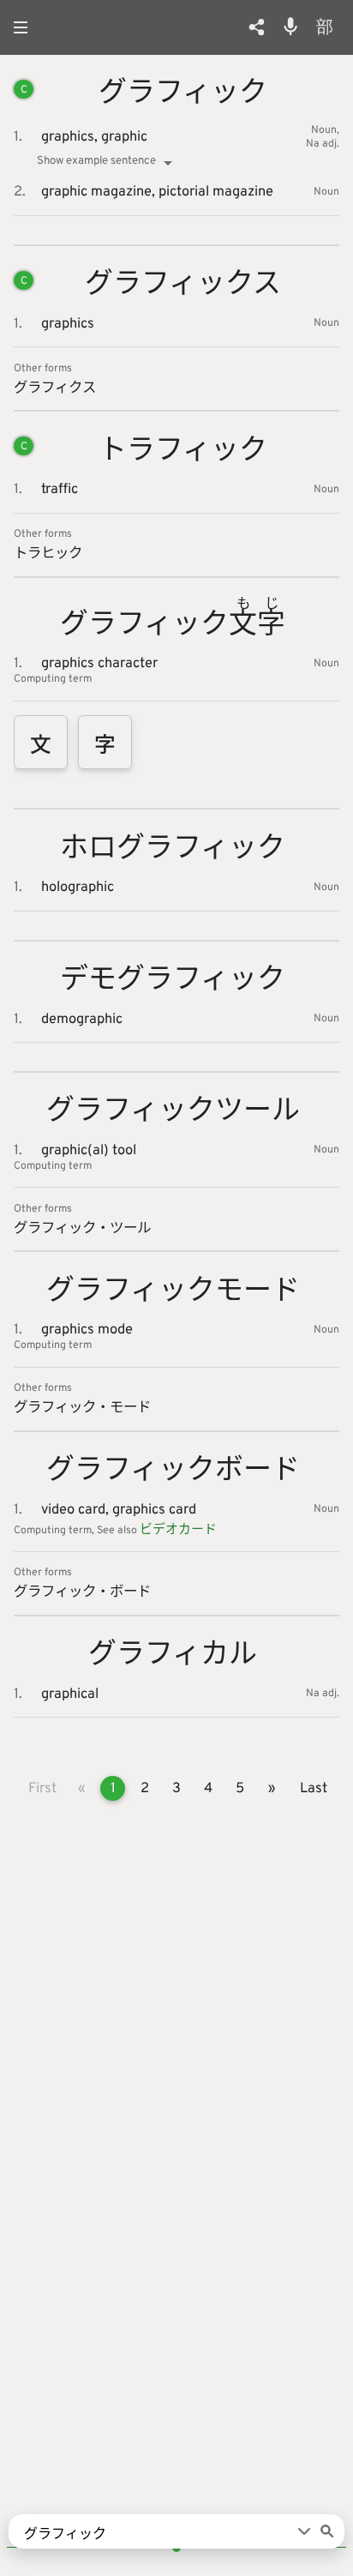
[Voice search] (290, 27)
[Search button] (327, 2531)
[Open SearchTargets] (304, 2531)
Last (314, 1788)
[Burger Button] (26, 27)
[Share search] (257, 27)
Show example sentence (96, 161)
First (42, 1788)
